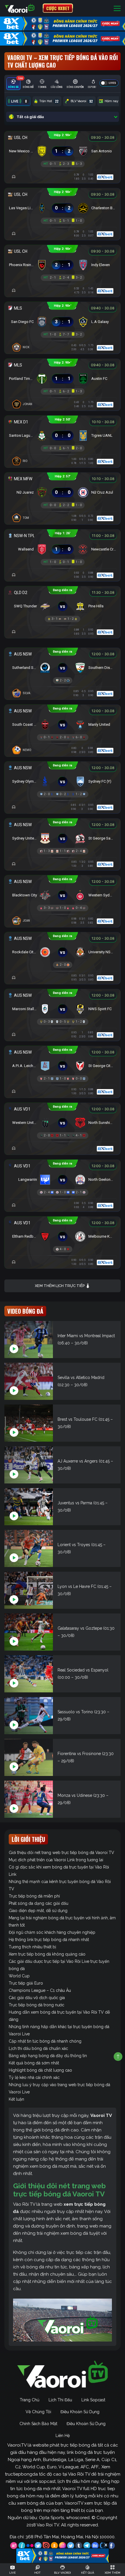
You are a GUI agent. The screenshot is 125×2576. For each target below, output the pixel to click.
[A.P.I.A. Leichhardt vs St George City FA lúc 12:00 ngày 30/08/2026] (63, 1064)
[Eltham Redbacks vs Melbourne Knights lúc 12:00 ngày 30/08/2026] (63, 1235)
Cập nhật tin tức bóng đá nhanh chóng (45, 2041)
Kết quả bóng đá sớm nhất (34, 2063)
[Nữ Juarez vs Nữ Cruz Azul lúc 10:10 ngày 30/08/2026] (63, 491)
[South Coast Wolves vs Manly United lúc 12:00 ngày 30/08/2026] (63, 723)
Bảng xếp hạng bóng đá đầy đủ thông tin (48, 2056)
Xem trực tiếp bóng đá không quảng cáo (47, 1954)
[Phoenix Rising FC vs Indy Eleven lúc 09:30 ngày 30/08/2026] (63, 263)
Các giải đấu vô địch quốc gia (37, 1998)
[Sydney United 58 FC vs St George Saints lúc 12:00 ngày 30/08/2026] (63, 837)
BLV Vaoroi (82, 101)
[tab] (13, 84)
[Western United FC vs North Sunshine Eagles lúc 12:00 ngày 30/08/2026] (63, 1121)
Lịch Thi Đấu (60, 2400)
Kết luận (16, 2099)
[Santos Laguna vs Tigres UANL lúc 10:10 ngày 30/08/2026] (63, 434)
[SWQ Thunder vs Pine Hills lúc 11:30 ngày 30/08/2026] (63, 605)
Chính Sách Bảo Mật (38, 2424)
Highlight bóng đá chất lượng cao (40, 2070)
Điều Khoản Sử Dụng (80, 2412)
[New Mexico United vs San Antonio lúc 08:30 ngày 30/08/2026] (63, 150)
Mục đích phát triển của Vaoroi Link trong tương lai (56, 1860)
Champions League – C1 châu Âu (40, 1990)
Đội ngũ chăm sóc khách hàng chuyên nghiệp (52, 1932)
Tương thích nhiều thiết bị (32, 1947)
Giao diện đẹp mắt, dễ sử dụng (38, 1911)
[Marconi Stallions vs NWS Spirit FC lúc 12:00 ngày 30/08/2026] (63, 1008)
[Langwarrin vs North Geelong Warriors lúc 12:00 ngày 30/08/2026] (63, 1178)
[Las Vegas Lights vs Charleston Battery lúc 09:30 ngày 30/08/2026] (63, 207)
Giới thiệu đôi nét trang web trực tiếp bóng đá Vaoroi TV (61, 1853)
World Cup (19, 1976)
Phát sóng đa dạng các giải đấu (39, 1903)
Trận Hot (49, 101)
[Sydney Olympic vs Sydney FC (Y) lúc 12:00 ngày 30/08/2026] (63, 780)
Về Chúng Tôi (38, 2412)
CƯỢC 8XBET (58, 8)
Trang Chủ (30, 2400)
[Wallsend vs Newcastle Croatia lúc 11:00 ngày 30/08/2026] (63, 548)
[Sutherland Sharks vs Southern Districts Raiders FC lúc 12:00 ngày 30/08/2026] (63, 666)
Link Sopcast (93, 2400)
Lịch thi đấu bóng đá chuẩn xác (38, 2048)
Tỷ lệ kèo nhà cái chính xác (34, 2077)
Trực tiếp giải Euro (26, 1983)
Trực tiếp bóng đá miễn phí (34, 1896)
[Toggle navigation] (117, 8)
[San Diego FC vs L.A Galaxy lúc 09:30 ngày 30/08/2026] (63, 320)
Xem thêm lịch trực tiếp (60, 1286)
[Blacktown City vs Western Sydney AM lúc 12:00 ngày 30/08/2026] (63, 894)
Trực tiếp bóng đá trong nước (36, 2005)
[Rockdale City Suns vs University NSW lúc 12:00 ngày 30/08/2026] (63, 951)
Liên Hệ (63, 2436)
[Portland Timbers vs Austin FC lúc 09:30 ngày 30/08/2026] (63, 377)
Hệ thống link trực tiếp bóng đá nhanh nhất (49, 1940)
